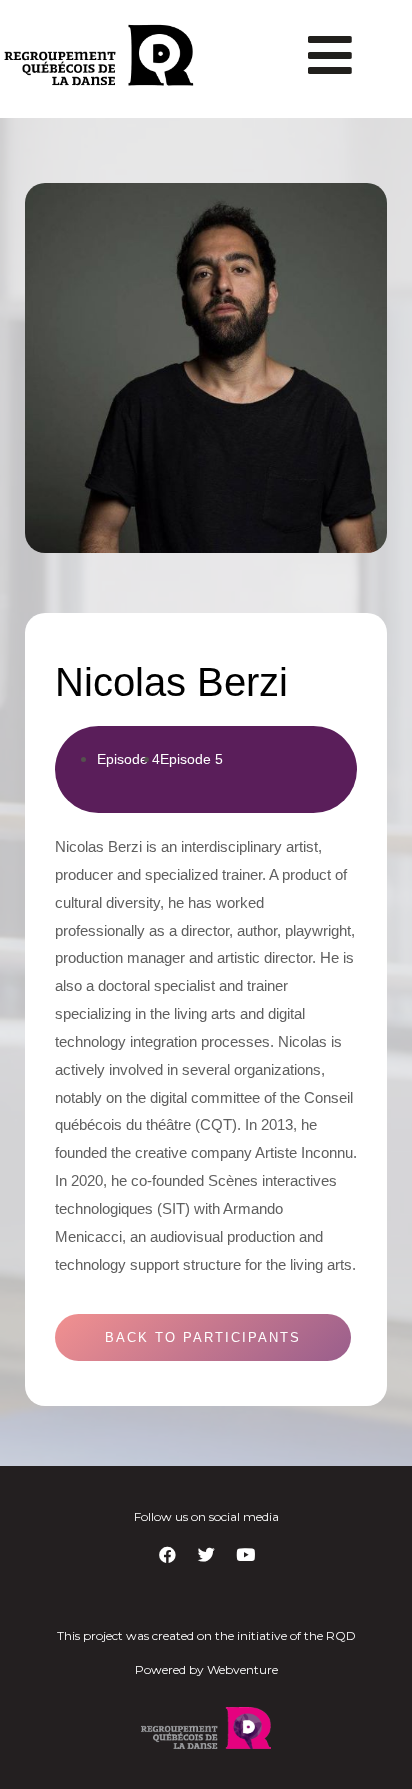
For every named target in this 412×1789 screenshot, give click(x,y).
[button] (203, 1337)
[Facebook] (167, 1555)
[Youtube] (245, 1555)
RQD (341, 1635)
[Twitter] (206, 1555)
